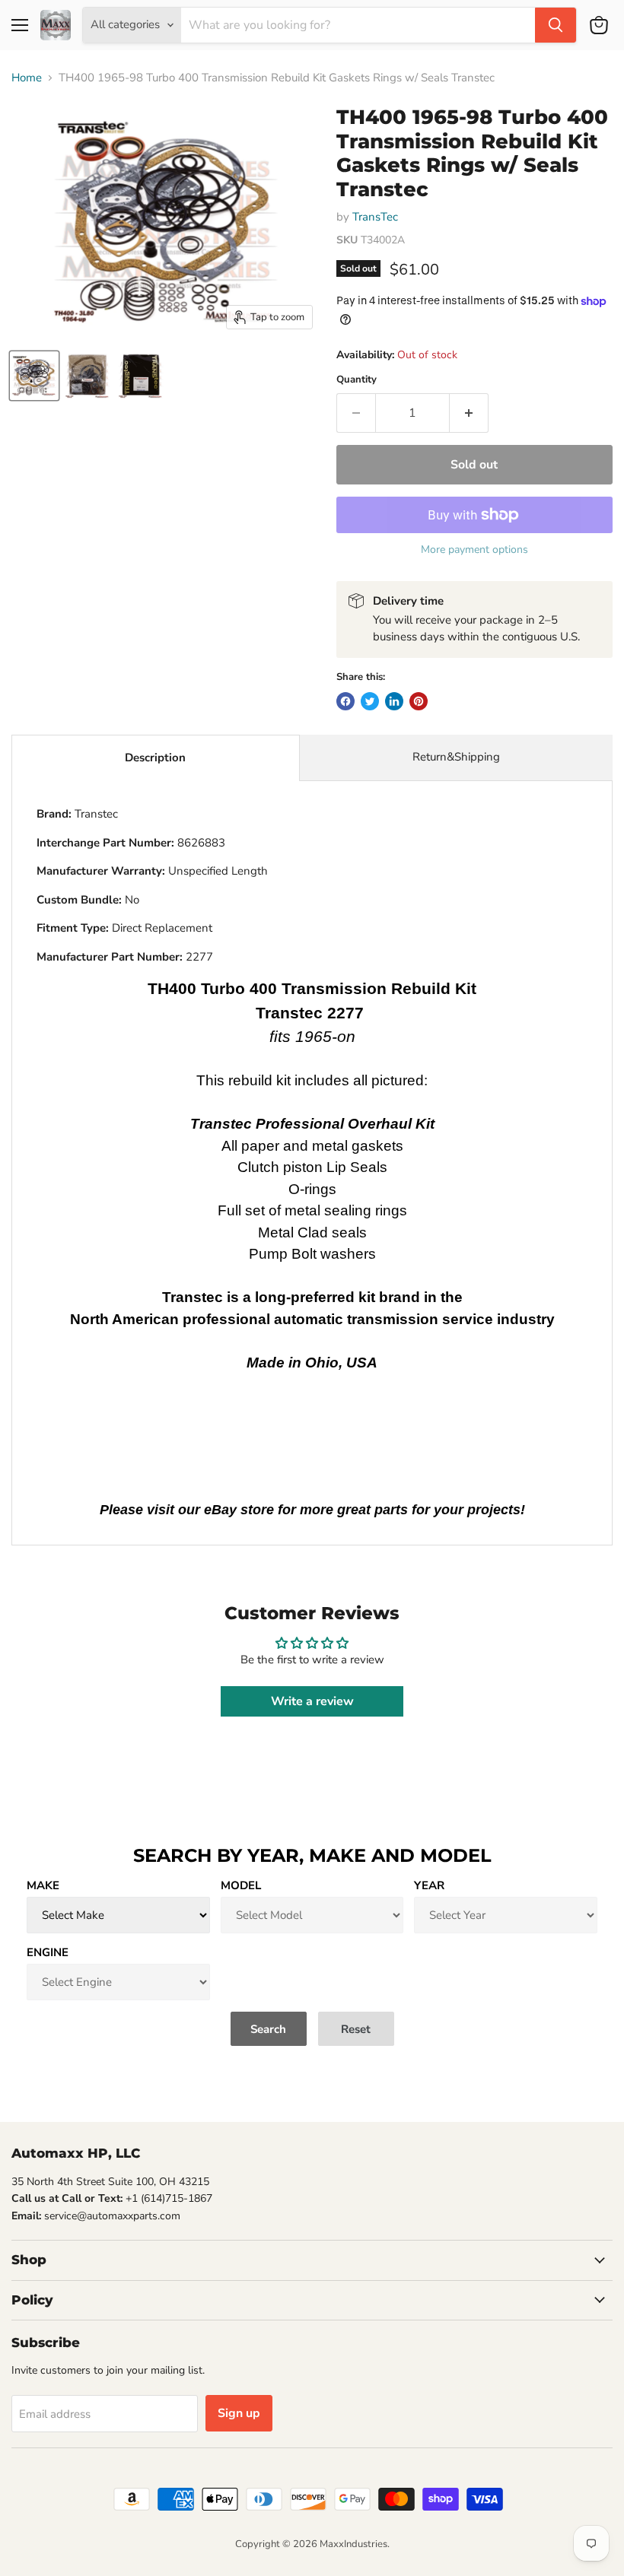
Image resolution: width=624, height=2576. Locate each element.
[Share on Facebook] (345, 701)
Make (43, 1885)
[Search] (556, 25)
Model (241, 1885)
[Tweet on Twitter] (370, 701)
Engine (48, 1952)
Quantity (357, 380)
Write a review (312, 1701)
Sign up (239, 2413)
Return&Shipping (456, 757)
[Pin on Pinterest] (419, 701)
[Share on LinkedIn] (394, 701)
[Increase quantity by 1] (469, 413)
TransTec (375, 217)
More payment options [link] (474, 550)
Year (429, 1885)
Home (27, 78)
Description (155, 758)
